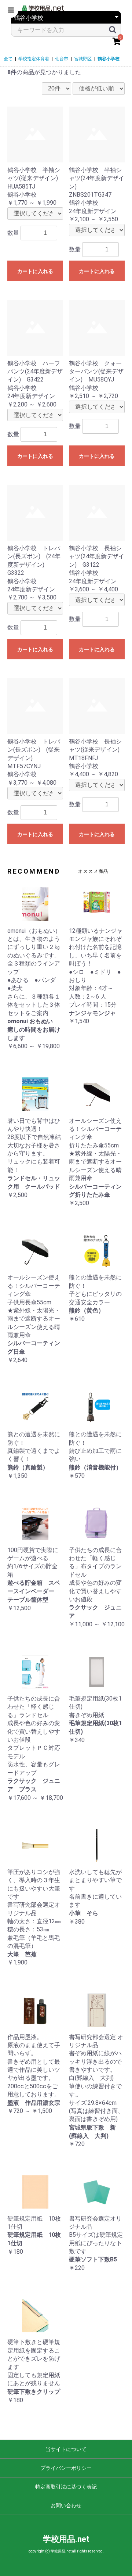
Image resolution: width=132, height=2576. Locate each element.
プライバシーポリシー (66, 2468)
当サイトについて (66, 2449)
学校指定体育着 (34, 59)
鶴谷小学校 (109, 59)
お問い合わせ (66, 2505)
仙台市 (62, 59)
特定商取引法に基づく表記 (66, 2487)
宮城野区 (83, 59)
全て (8, 59)
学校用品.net (66, 2539)
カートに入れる (35, 271)
